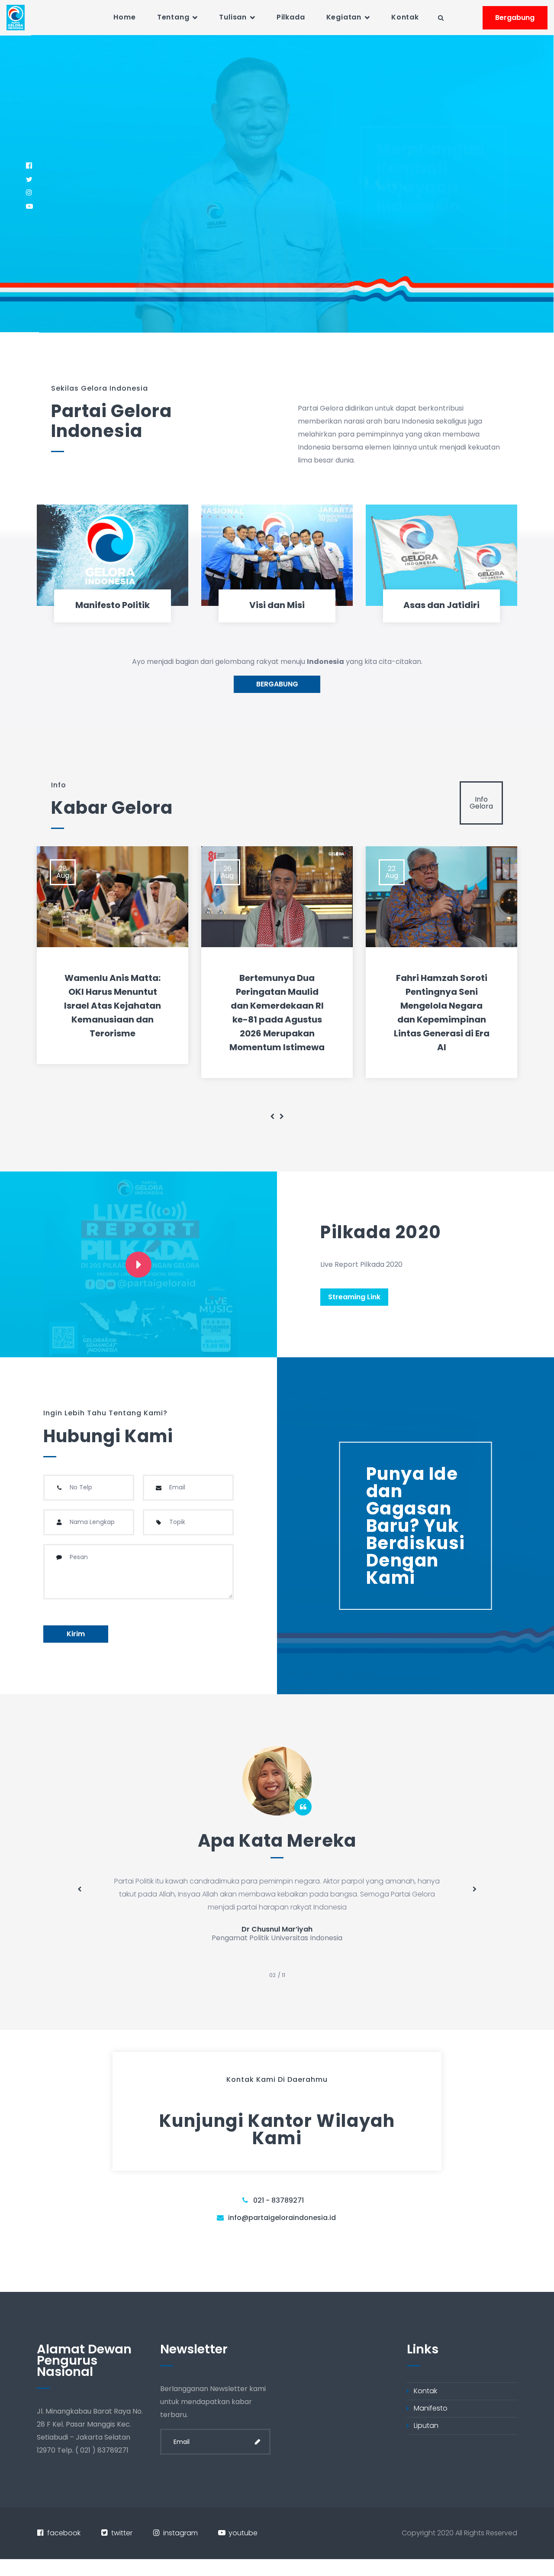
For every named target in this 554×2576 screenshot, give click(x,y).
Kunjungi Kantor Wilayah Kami (277, 2129)
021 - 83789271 (279, 2200)
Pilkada (291, 17)
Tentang (173, 17)
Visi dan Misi (277, 605)
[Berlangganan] (258, 2442)
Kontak (405, 17)
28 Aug (63, 872)
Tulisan (233, 17)
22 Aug (392, 872)
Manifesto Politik (113, 605)
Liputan (426, 2426)
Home (124, 17)
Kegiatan (344, 17)
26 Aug (227, 872)
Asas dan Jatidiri (441, 605)
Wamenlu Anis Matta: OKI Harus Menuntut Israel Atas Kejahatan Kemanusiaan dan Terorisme (113, 1006)
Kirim (76, 1634)
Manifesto (431, 2408)
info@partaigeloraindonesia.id (282, 2218)
